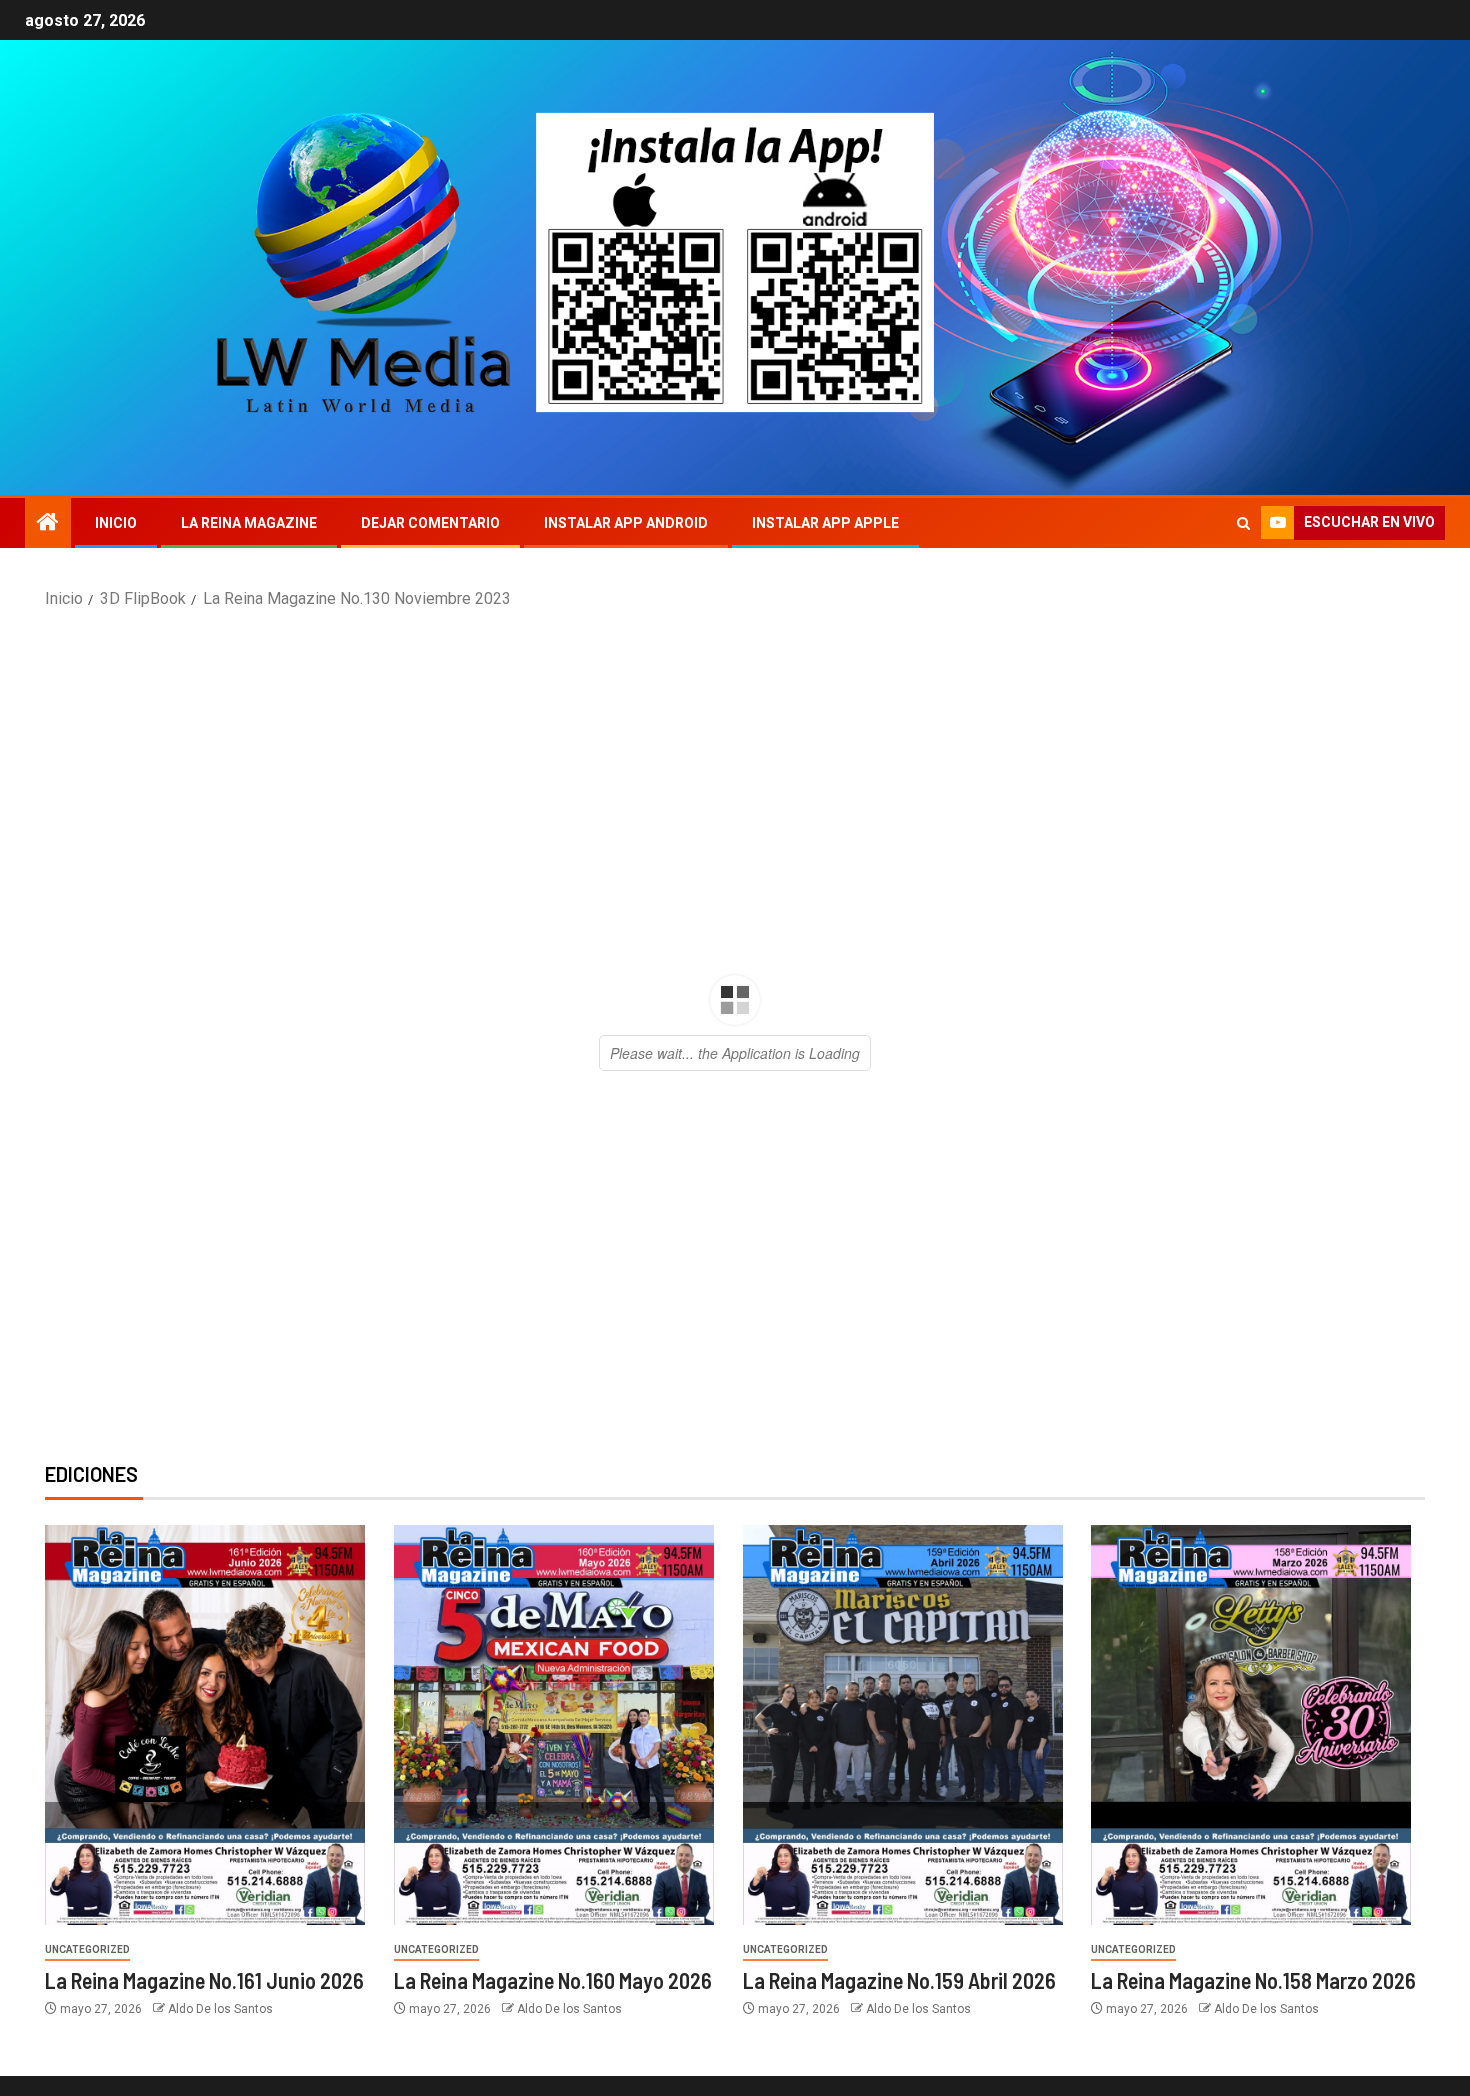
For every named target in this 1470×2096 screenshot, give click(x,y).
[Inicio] (48, 524)
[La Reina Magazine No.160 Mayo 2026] (554, 1725)
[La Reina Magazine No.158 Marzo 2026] (1251, 1725)
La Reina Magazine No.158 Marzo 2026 (1253, 1980)
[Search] (1243, 523)
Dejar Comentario (430, 523)
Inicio (116, 523)
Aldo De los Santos (220, 2009)
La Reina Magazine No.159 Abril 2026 (899, 1980)
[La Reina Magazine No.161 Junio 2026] (205, 1725)
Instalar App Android (626, 523)
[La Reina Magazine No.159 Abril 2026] (903, 1725)
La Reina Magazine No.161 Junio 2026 (204, 1980)
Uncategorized (87, 1949)
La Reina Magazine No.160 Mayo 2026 (553, 1980)
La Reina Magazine (249, 523)
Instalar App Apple (825, 523)
